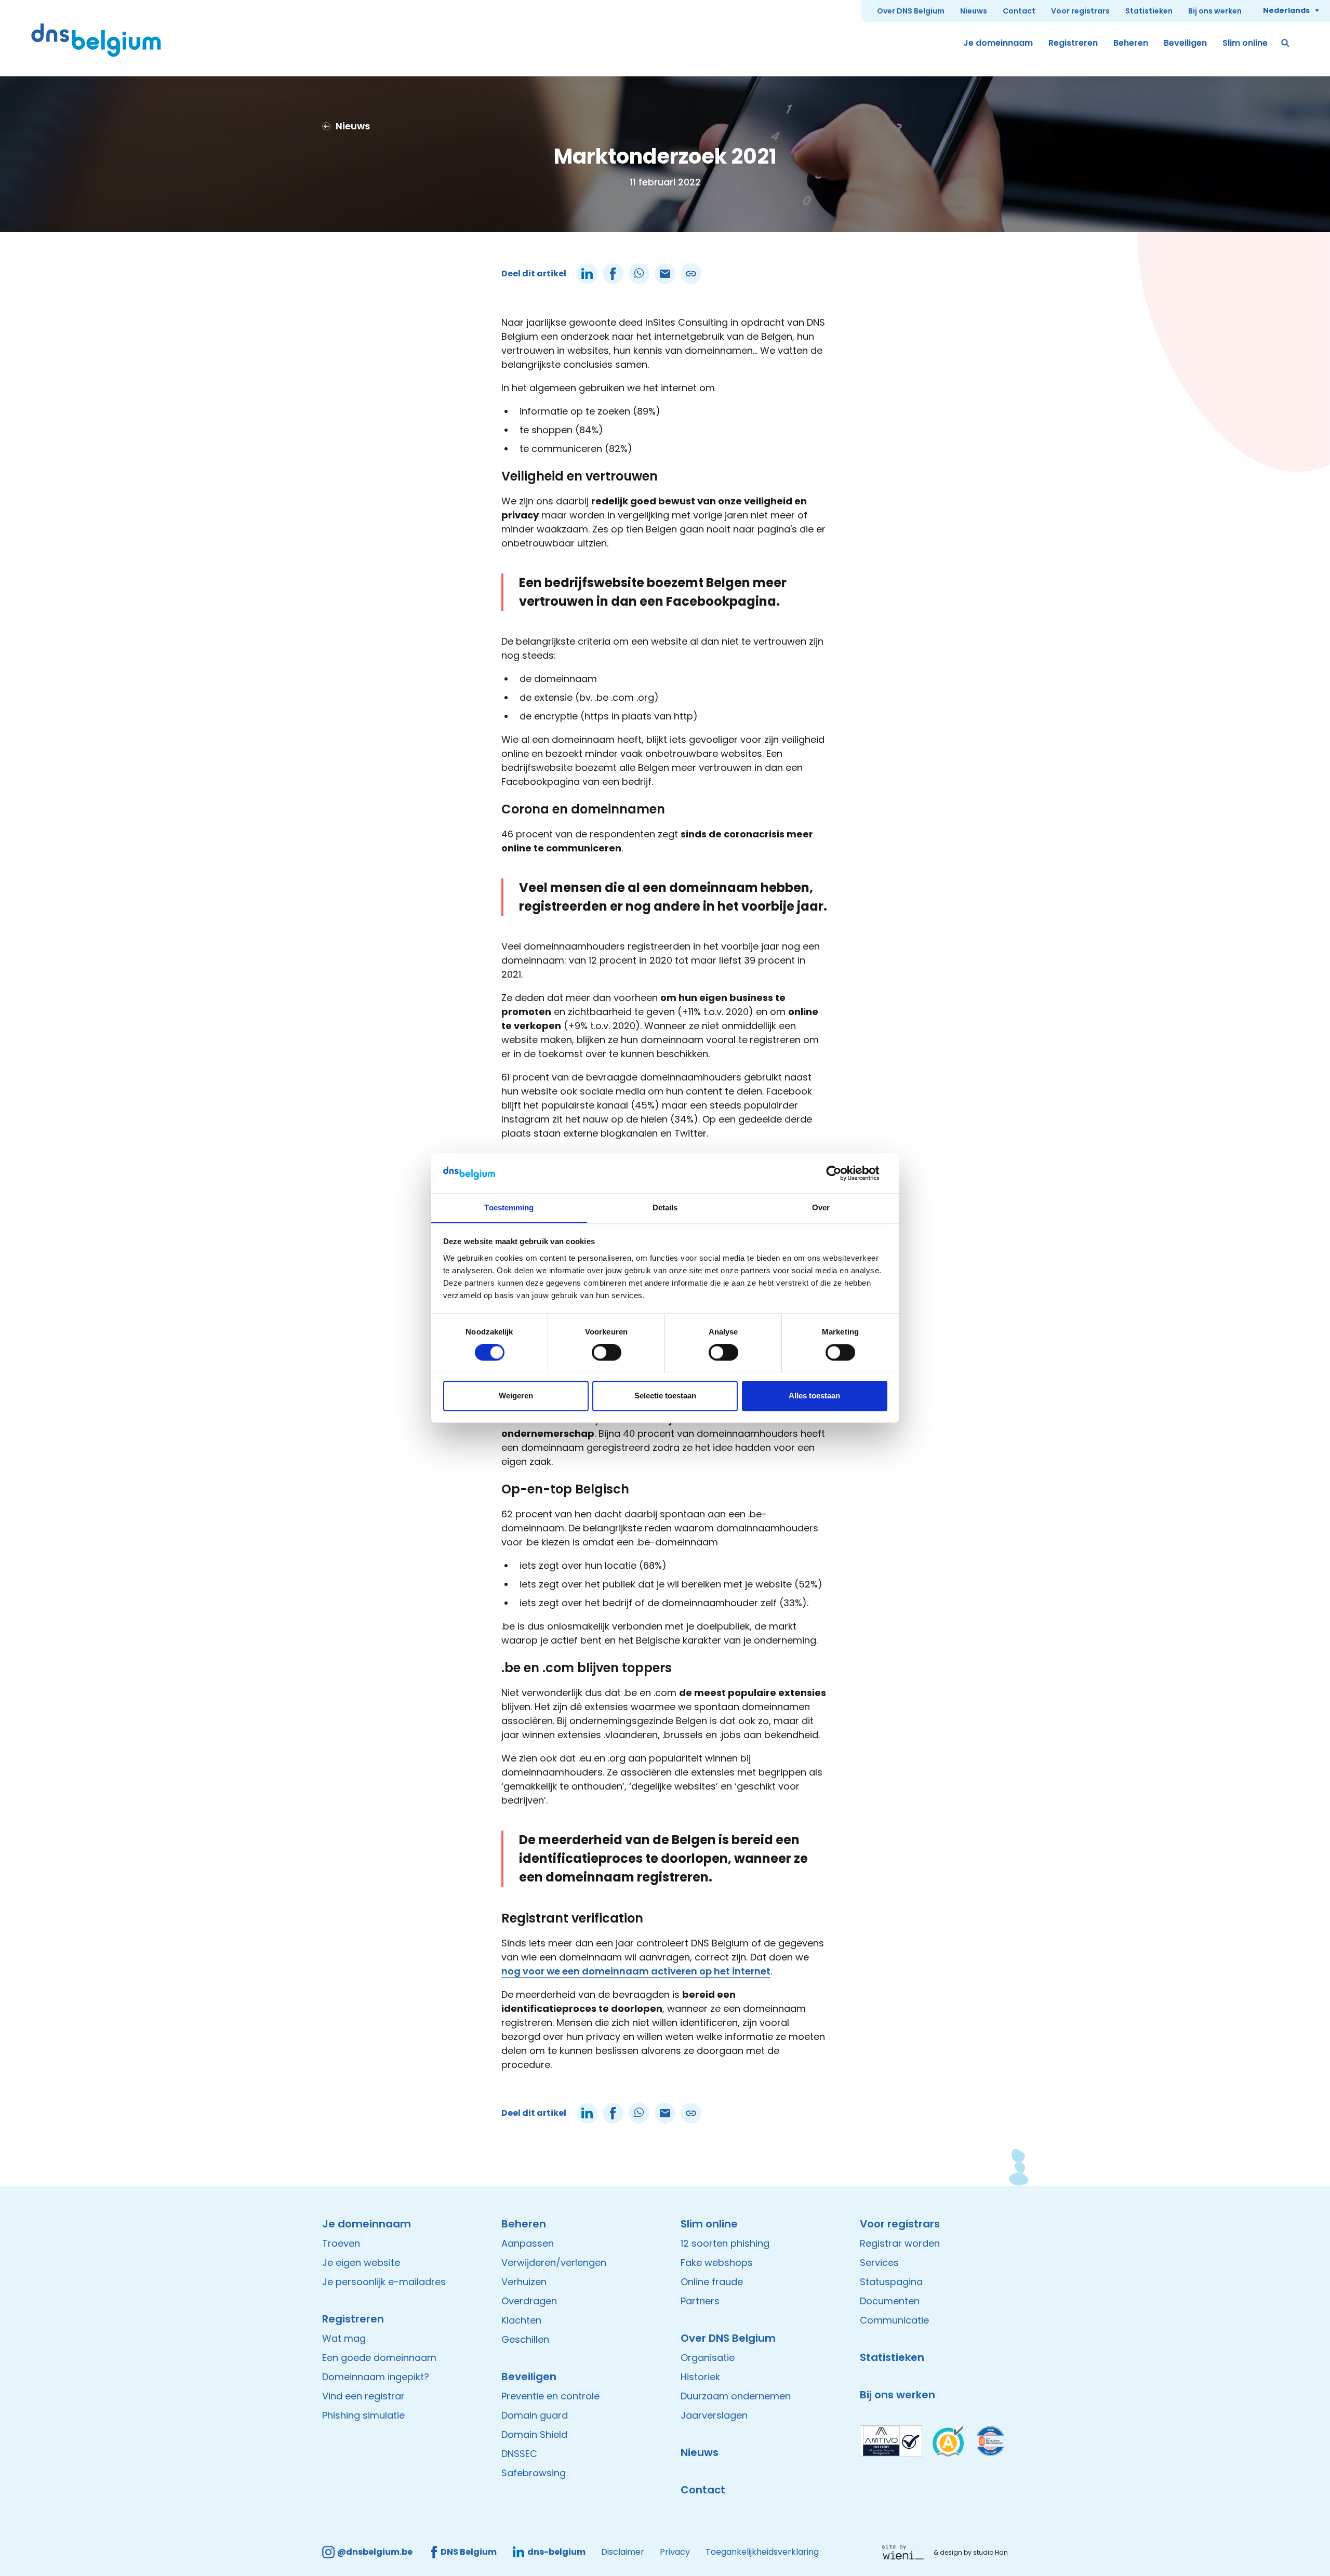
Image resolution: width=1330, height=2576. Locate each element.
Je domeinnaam (998, 43)
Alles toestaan (814, 1396)
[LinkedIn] (587, 274)
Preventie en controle (550, 2396)
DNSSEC (519, 2454)
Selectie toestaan (665, 1396)
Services (879, 2263)
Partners (700, 2301)
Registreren (1073, 43)
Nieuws (974, 11)
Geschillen (525, 2339)
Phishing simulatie (363, 2415)
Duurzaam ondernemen (736, 2396)
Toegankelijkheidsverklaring (762, 2552)
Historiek (700, 2377)
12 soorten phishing (725, 2243)
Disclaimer (623, 2552)
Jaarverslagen (714, 2415)
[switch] (607, 1352)
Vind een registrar (363, 2396)
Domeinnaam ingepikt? (376, 2377)
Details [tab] (665, 1207)
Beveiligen (1185, 43)
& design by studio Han (971, 2552)
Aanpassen (528, 2243)
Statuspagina (891, 2282)
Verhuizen (524, 2282)
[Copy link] (691, 274)
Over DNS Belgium (911, 11)
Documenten (890, 2301)
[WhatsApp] (639, 274)
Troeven (341, 2243)
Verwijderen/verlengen (554, 2263)
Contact (1019, 11)
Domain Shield (534, 2434)
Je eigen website (361, 2263)
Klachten (521, 2320)
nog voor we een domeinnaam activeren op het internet (636, 1971)
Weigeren (516, 1396)
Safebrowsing (534, 2473)
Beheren (1131, 43)
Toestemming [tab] (509, 1207)
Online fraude (712, 2282)
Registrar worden (900, 2243)
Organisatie (708, 2358)
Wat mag (344, 2338)
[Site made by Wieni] (906, 2552)
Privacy (675, 2552)
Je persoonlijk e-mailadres (384, 2282)
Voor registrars (1080, 11)
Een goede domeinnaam (379, 2358)
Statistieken (1149, 11)
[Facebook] (613, 274)
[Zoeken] (1286, 43)
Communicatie (894, 2320)
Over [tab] (821, 1207)
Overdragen (529, 2301)
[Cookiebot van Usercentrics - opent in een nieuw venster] (842, 1173)
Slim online (1245, 43)
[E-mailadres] (665, 274)
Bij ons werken (1215, 11)
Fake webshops (717, 2263)
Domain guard (535, 2415)
